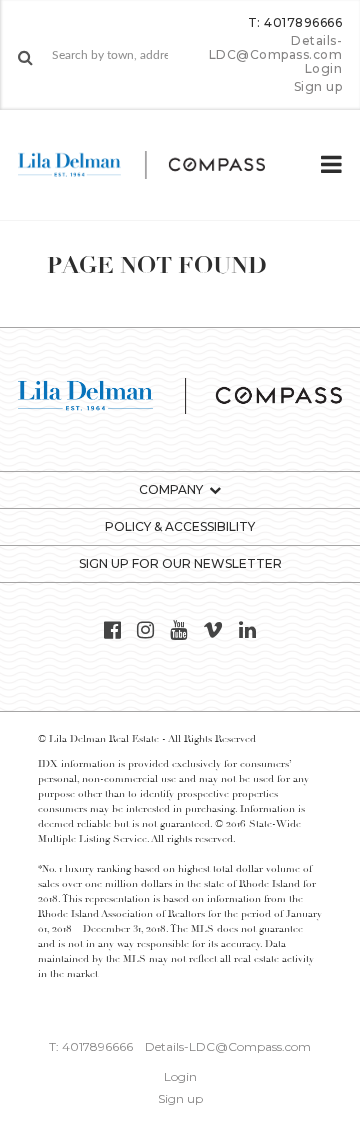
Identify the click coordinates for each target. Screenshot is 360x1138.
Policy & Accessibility (180, 526)
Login (324, 69)
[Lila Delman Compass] (157, 165)
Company (171, 489)
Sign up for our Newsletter (180, 563)
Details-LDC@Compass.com (276, 47)
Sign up (318, 87)
